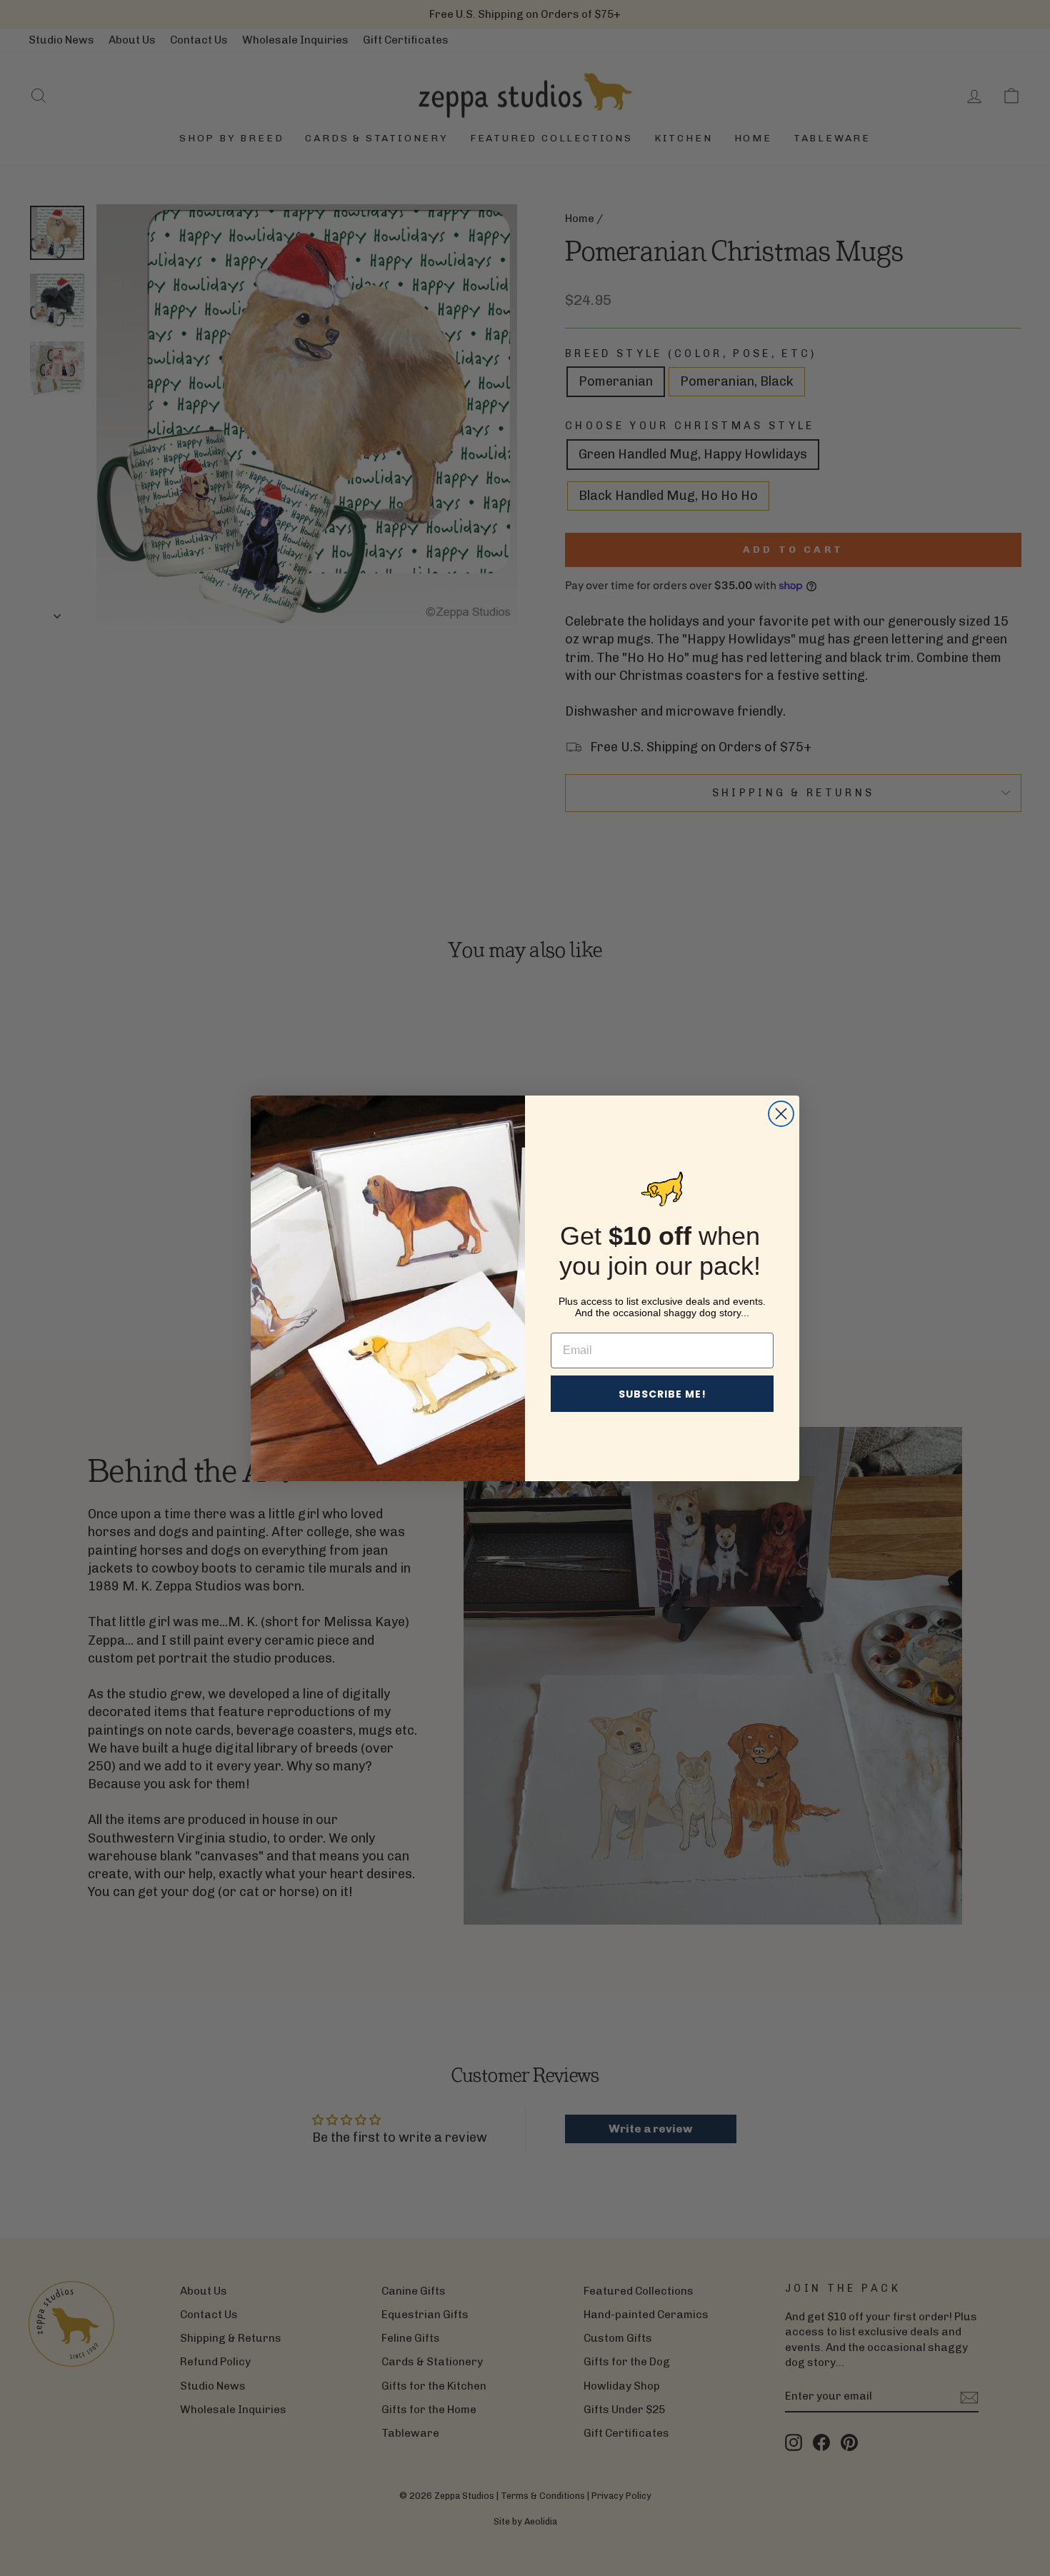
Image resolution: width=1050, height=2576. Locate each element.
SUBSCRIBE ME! (662, 1394)
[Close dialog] (781, 1114)
